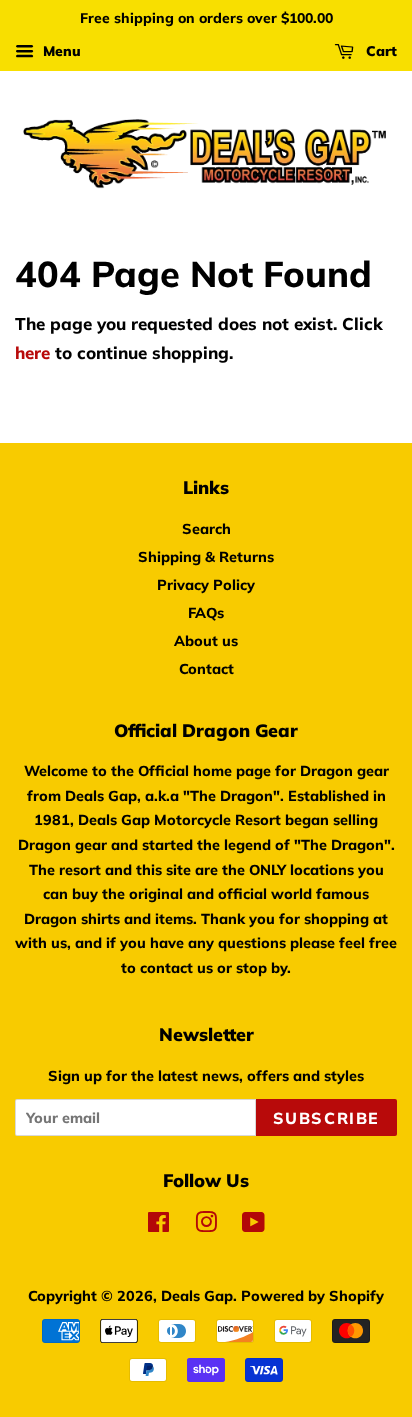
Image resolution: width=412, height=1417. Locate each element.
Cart (379, 51)
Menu (60, 51)
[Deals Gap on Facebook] (158, 1225)
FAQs (206, 612)
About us (206, 640)
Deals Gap (197, 1295)
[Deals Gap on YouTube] (253, 1225)
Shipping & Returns (206, 556)
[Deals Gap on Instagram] (206, 1225)
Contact (206, 668)
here (32, 352)
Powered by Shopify (312, 1295)
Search (206, 528)
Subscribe (326, 1118)
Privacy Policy (206, 584)
